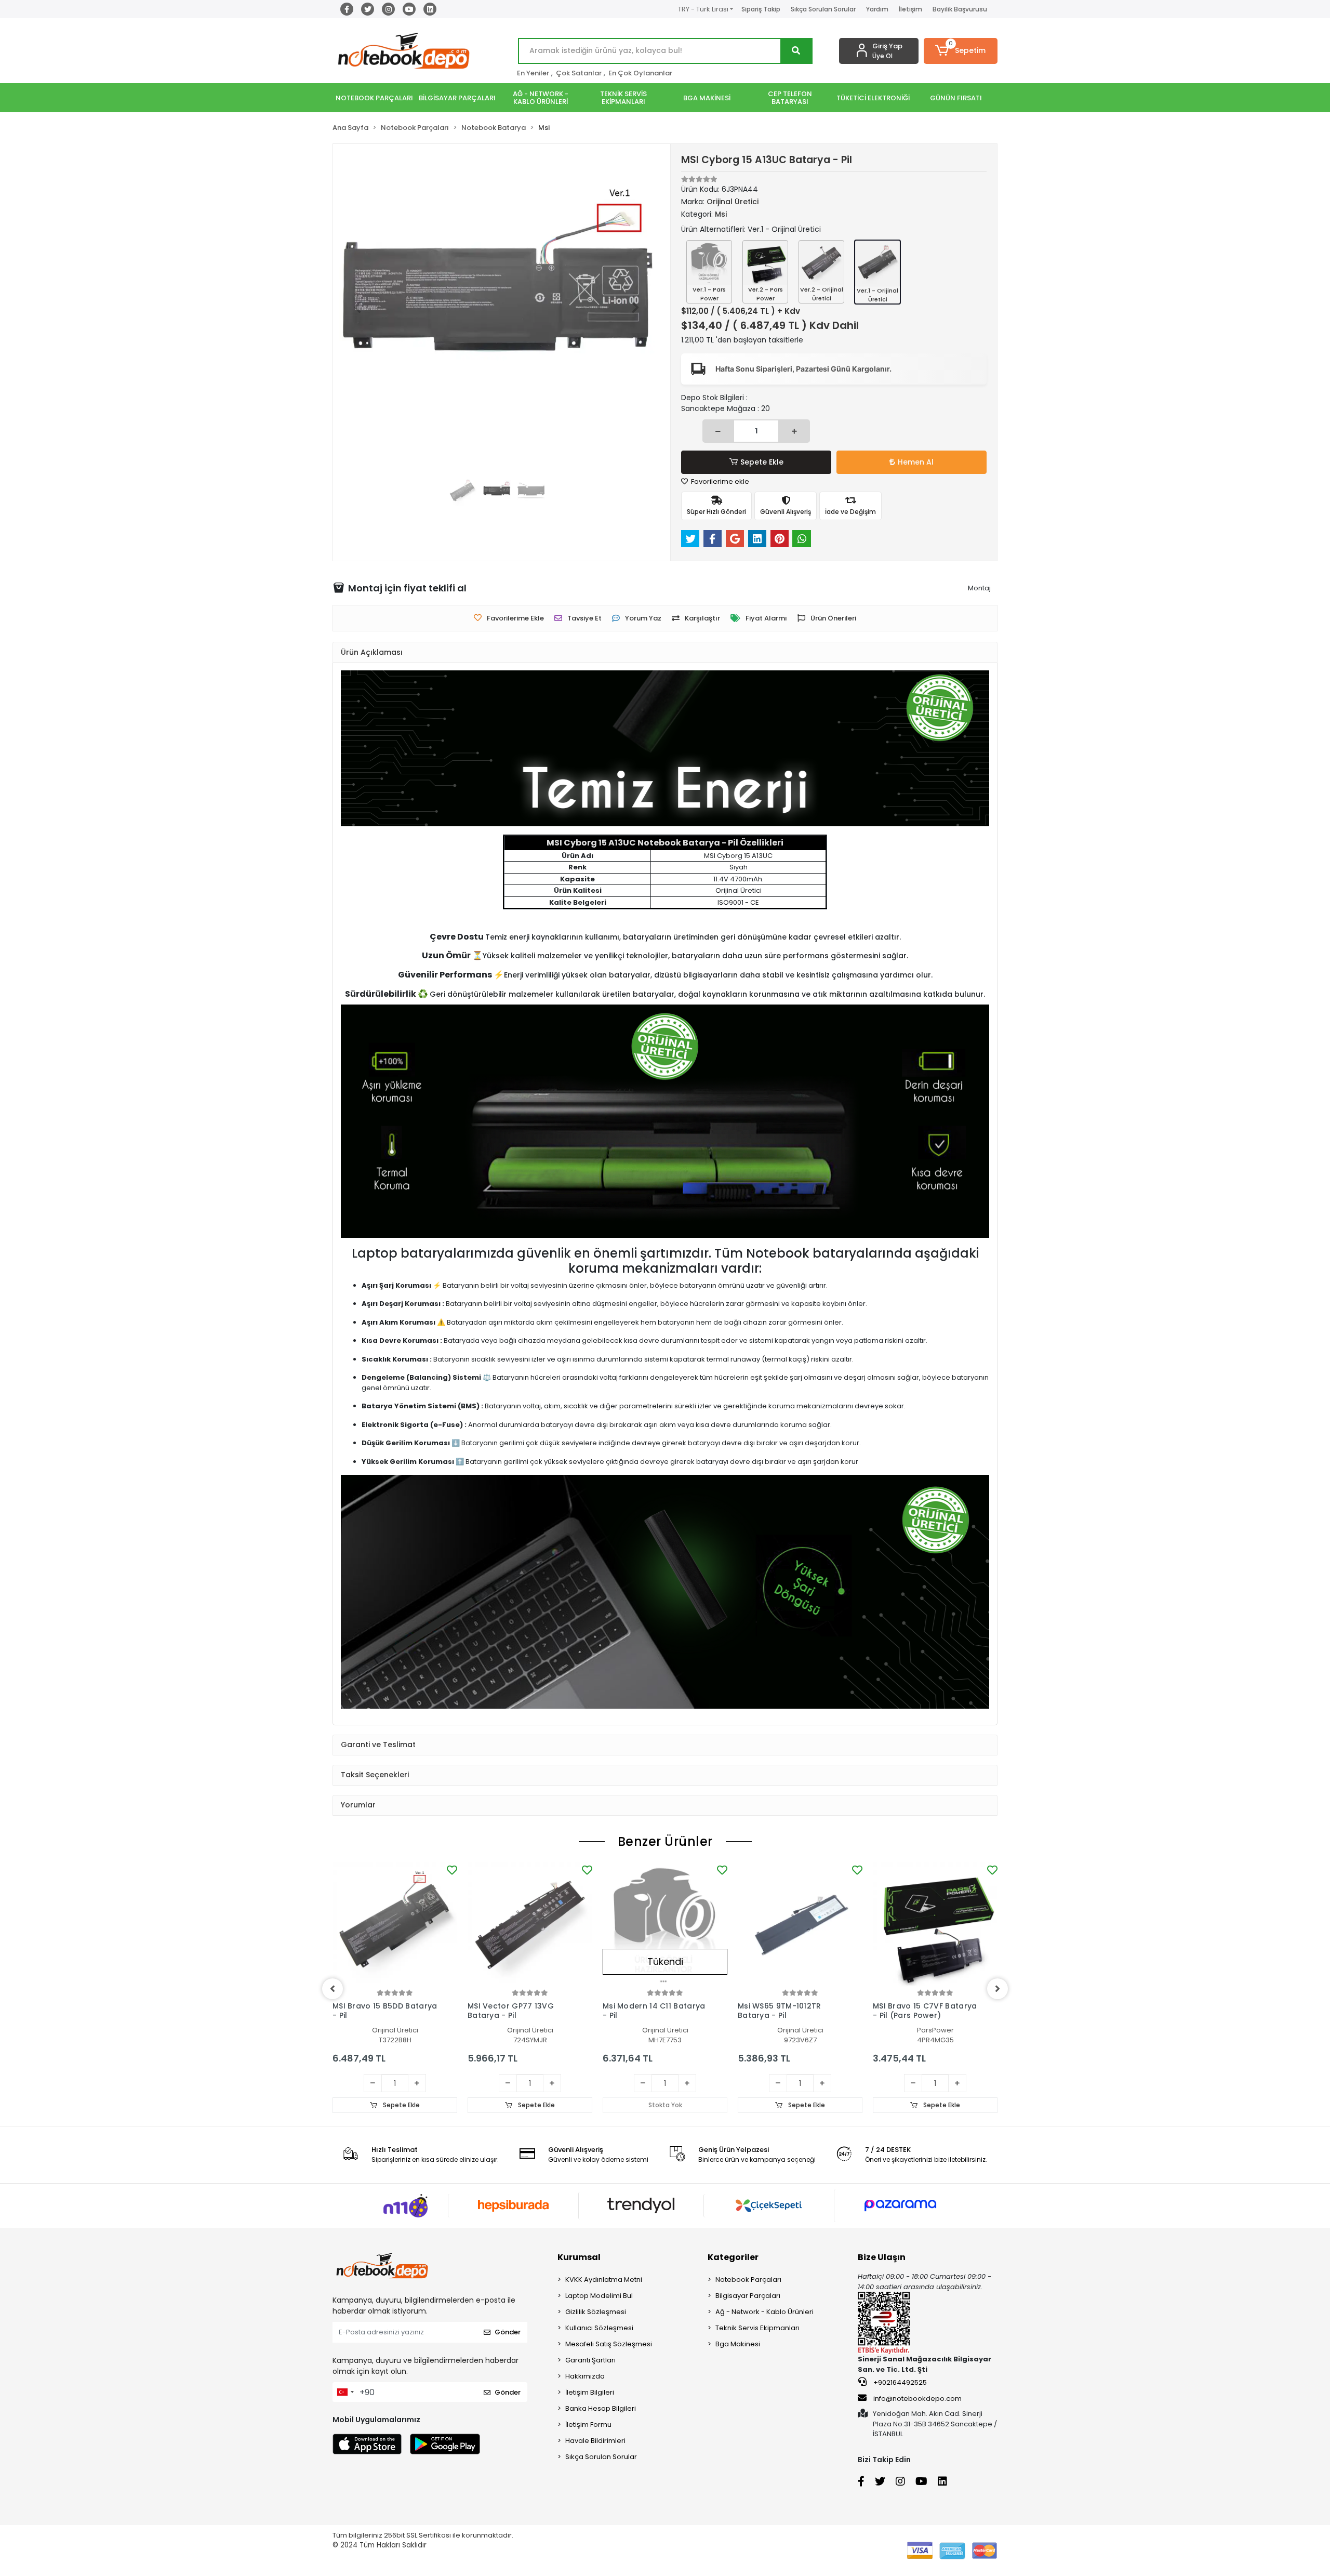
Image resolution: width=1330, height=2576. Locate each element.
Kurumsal (579, 2257)
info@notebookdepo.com (917, 2399)
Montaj (979, 588)
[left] (332, 1989)
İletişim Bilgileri (590, 2392)
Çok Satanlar (579, 73)
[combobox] (345, 2392)
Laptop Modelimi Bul (599, 2296)
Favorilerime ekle (719, 481)
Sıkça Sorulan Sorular (823, 9)
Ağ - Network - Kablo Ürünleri (764, 2312)
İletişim (910, 9)
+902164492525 (899, 2382)
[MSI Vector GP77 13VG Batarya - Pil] (530, 1925)
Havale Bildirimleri (595, 2441)
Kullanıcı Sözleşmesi (599, 2328)
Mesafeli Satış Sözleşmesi (609, 2344)
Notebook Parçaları (748, 2280)
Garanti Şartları (590, 2360)
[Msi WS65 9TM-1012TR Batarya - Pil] (800, 1925)
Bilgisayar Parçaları (748, 2296)
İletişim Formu (588, 2425)
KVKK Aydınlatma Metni (604, 2280)
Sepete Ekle (762, 462)
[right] (997, 1989)
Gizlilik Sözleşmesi (596, 2312)
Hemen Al (916, 462)
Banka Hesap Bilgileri (601, 2408)
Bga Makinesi (738, 2344)
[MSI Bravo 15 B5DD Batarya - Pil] (395, 1925)
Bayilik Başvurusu (960, 9)
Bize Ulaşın (882, 2257)
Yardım (877, 9)
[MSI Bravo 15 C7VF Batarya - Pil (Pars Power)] (935, 1925)
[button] (961, 51)
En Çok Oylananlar (640, 73)
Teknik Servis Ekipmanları (757, 2328)
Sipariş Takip (761, 9)
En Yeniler (533, 73)
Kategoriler (733, 2257)
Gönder (508, 2332)
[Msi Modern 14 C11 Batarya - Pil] (665, 1925)
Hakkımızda (585, 2376)
